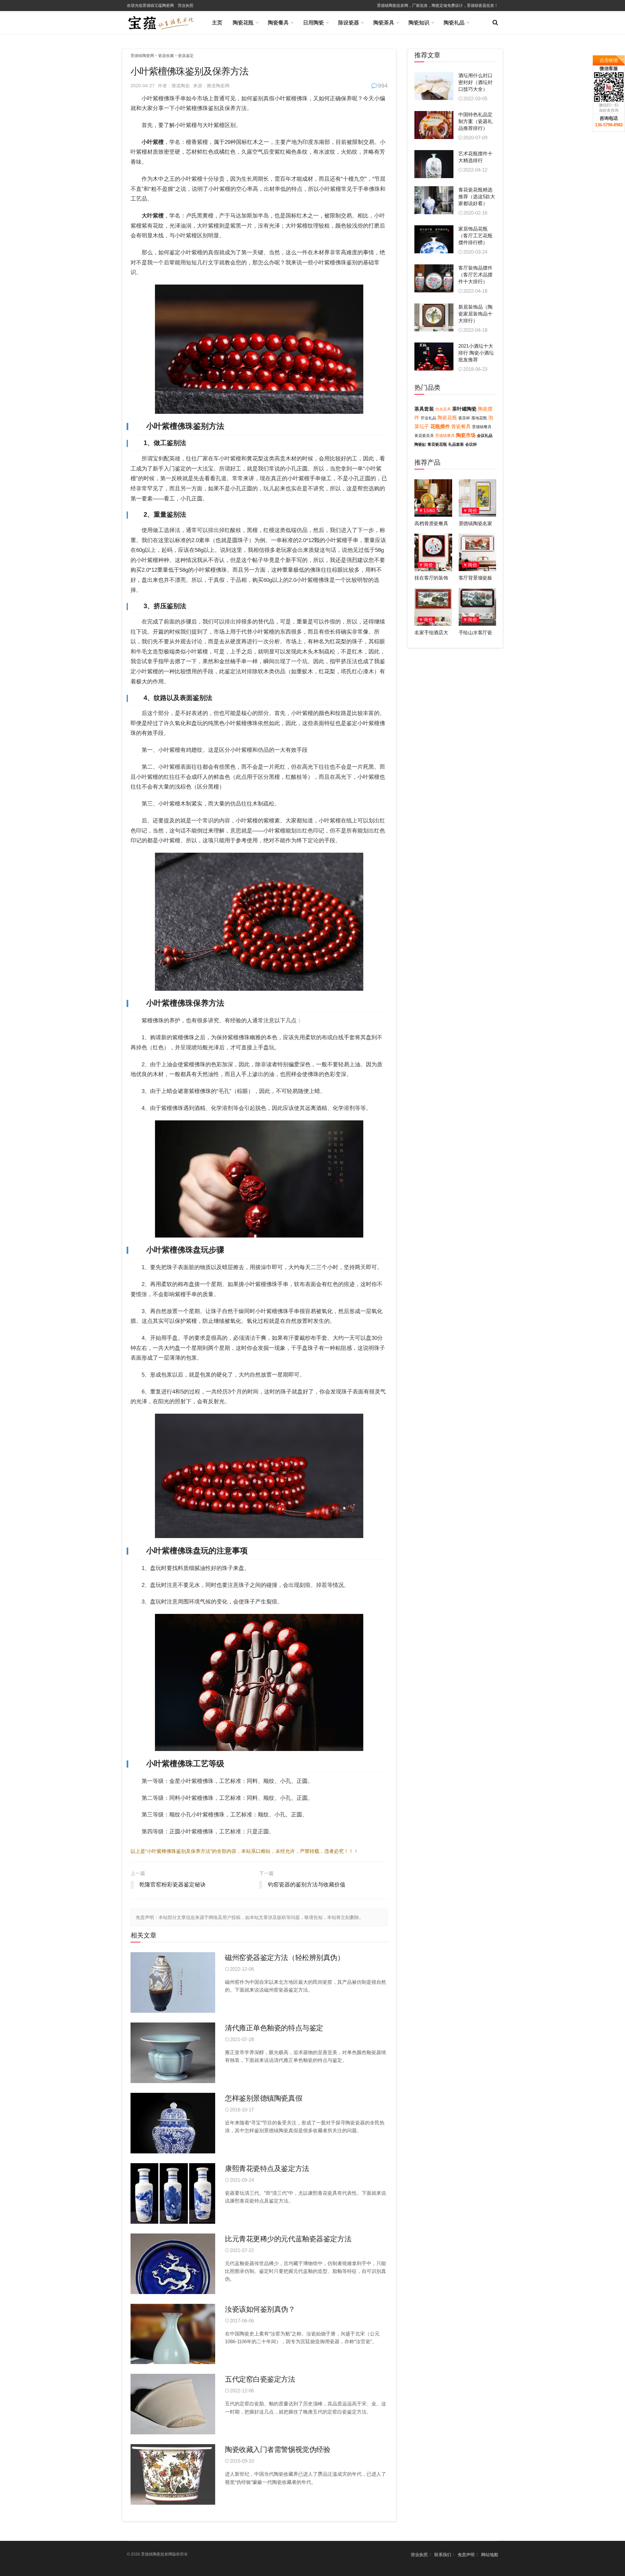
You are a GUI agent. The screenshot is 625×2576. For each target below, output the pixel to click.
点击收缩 (609, 60)
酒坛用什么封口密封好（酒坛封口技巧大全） (475, 82)
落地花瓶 (479, 418)
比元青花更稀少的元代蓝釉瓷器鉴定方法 (288, 2239)
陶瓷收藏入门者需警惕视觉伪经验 (278, 2450)
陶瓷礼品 (454, 23)
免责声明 (466, 2555)
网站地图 (490, 2555)
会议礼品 (485, 436)
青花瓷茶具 (424, 436)
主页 (217, 23)
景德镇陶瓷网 (142, 56)
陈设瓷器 (349, 23)
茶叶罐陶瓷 (464, 409)
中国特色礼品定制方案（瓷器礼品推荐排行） (475, 121)
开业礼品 (428, 418)
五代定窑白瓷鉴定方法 (260, 2379)
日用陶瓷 (313, 23)
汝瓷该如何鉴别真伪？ (260, 2309)
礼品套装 (456, 444)
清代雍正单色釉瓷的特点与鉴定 (274, 2028)
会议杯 (471, 444)
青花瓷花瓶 (437, 444)
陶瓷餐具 (278, 23)
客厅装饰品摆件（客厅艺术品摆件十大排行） (475, 275)
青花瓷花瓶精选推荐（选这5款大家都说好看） (477, 196)
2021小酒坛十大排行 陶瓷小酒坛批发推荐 (476, 353)
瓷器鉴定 (186, 56)
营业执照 (186, 6)
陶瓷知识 (419, 23)
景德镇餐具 (482, 427)
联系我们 (443, 2555)
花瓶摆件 (440, 426)
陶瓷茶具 (384, 23)
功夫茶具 (443, 409)
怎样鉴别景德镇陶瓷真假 (264, 2098)
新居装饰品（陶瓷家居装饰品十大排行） (475, 314)
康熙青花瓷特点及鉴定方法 (267, 2169)
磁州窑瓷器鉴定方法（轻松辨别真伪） (285, 1958)
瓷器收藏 (166, 56)
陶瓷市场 (466, 435)
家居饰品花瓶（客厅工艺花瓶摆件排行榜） (475, 236)
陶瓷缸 (420, 444)
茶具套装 (424, 409)
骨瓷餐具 (461, 426)
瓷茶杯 (464, 418)
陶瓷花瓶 (243, 23)
